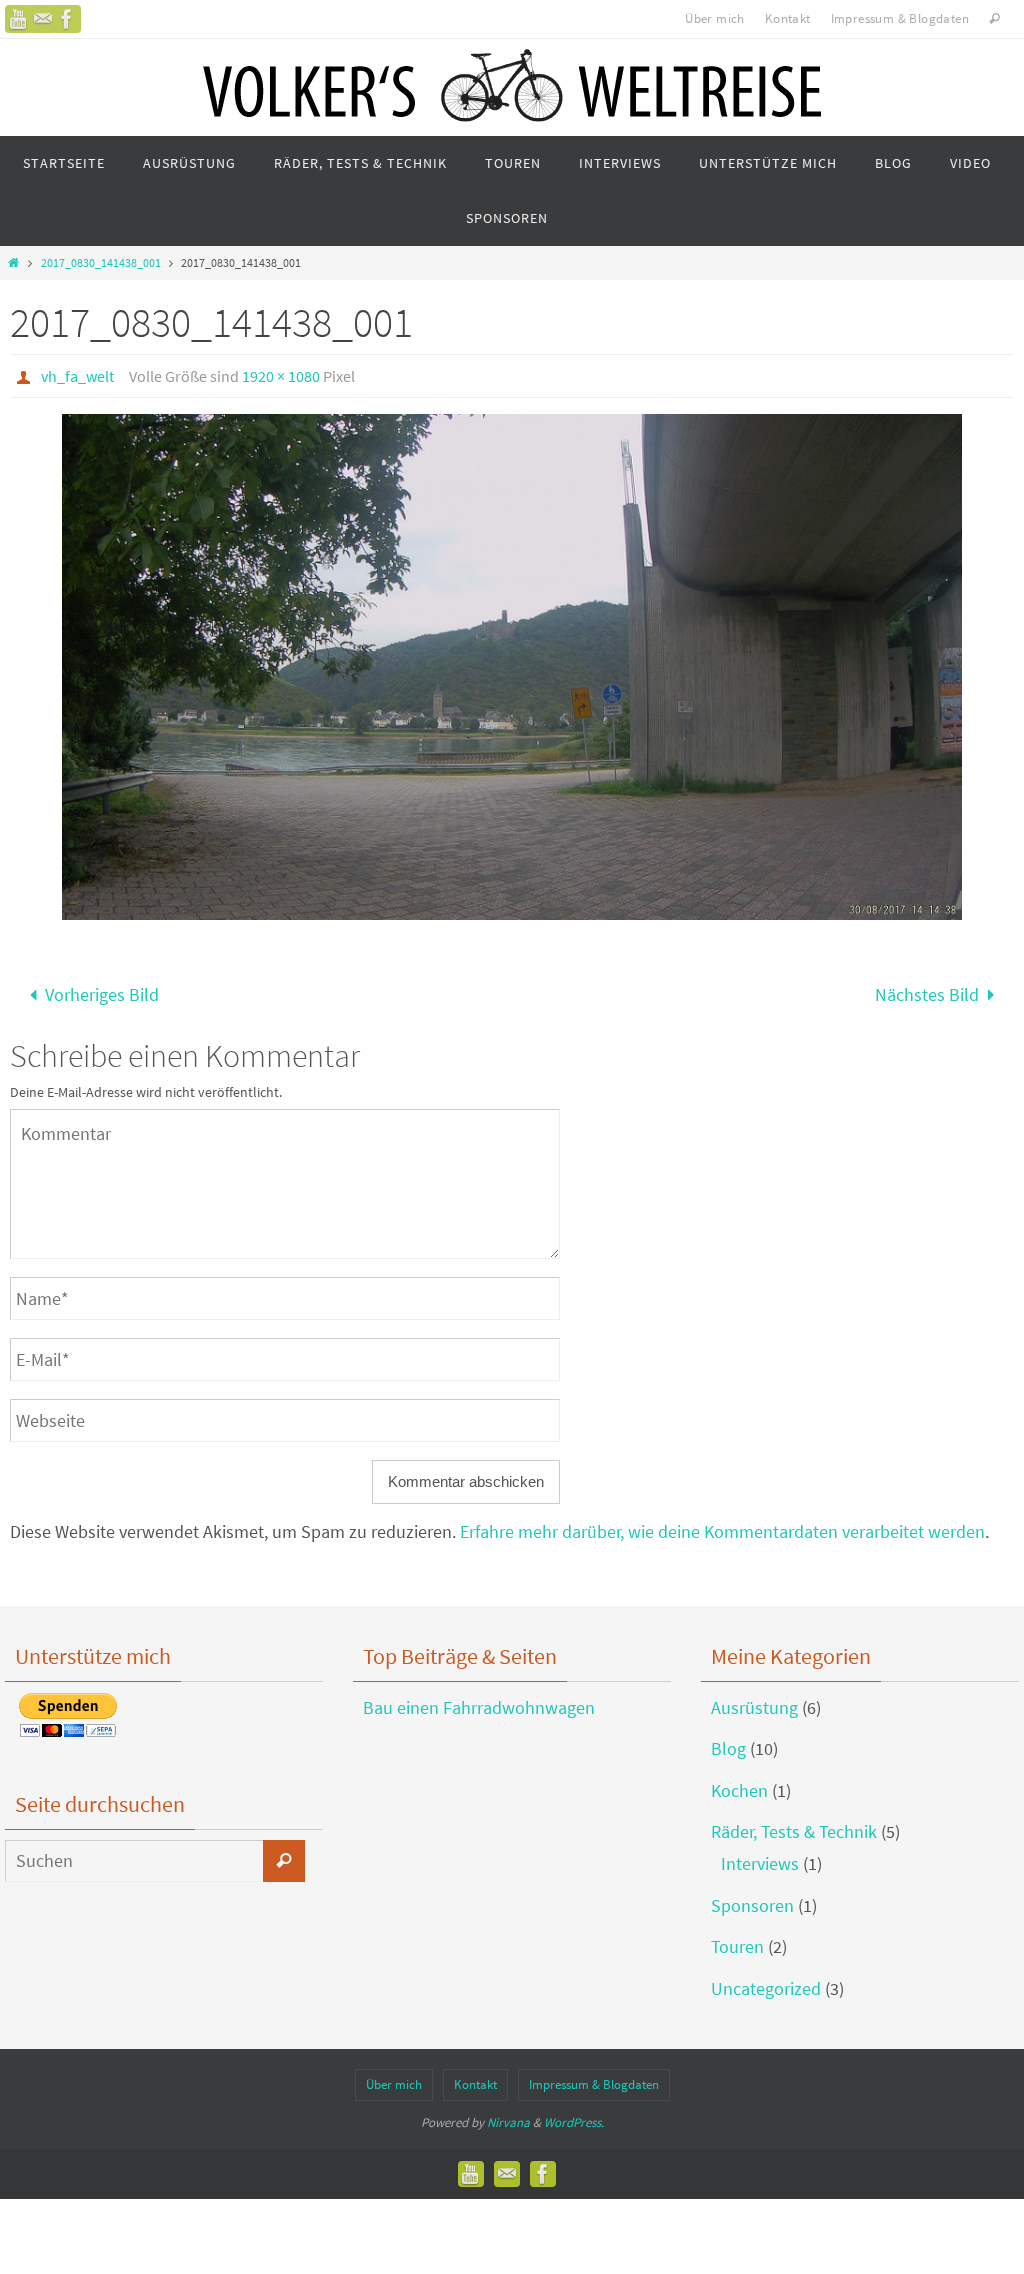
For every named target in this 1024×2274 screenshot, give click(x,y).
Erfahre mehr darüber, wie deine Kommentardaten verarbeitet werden (722, 1525)
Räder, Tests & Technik (794, 1825)
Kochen (739, 1783)
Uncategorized (766, 1981)
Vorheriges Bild (102, 991)
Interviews (760, 1857)
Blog (728, 1742)
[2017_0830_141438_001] (512, 667)
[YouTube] (19, 19)
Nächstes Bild (927, 991)
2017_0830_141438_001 (101, 262)
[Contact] (43, 19)
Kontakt (788, 18)
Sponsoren (752, 1898)
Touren (737, 1940)
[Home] (13, 262)
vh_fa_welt (77, 376)
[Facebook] (67, 19)
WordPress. (574, 2115)
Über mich (715, 18)
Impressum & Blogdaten (900, 18)
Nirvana (508, 2115)
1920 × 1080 (281, 376)
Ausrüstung (754, 1700)
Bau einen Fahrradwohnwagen (479, 1700)
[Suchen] (284, 1854)
